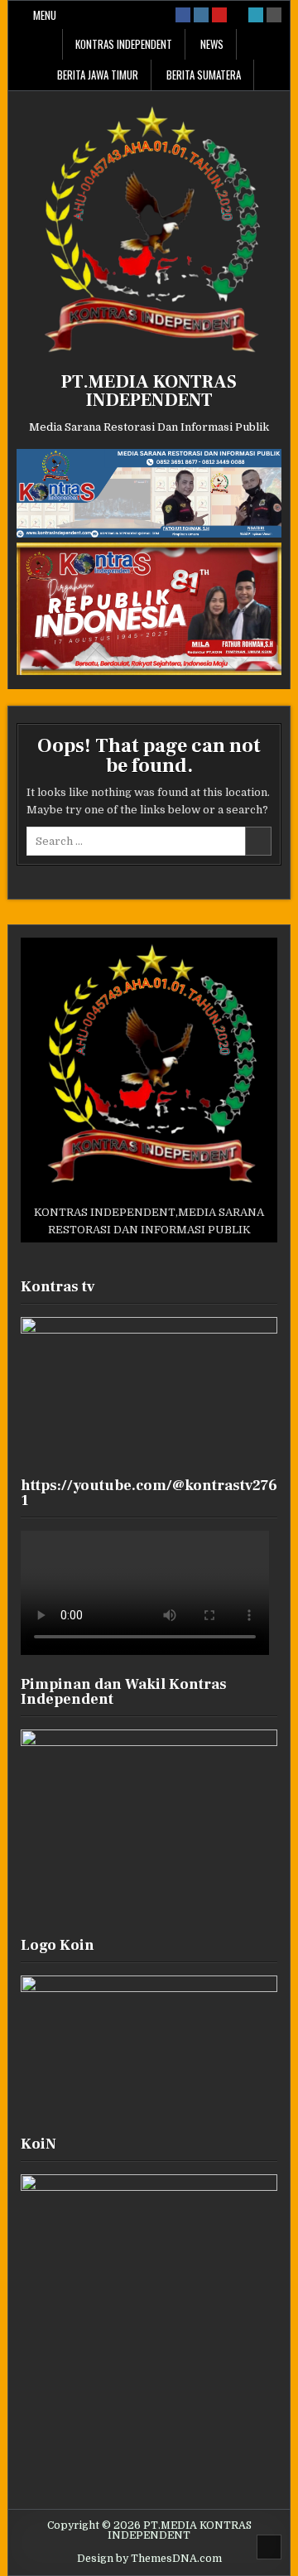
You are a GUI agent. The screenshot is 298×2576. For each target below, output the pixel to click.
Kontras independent (124, 44)
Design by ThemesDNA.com (149, 2559)
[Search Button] (274, 15)
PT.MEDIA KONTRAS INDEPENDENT (149, 391)
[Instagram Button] (201, 15)
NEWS (212, 44)
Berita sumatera (204, 75)
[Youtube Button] (219, 15)
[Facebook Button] (183, 15)
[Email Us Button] (256, 15)
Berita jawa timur (98, 75)
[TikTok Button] (238, 15)
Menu (45, 15)
